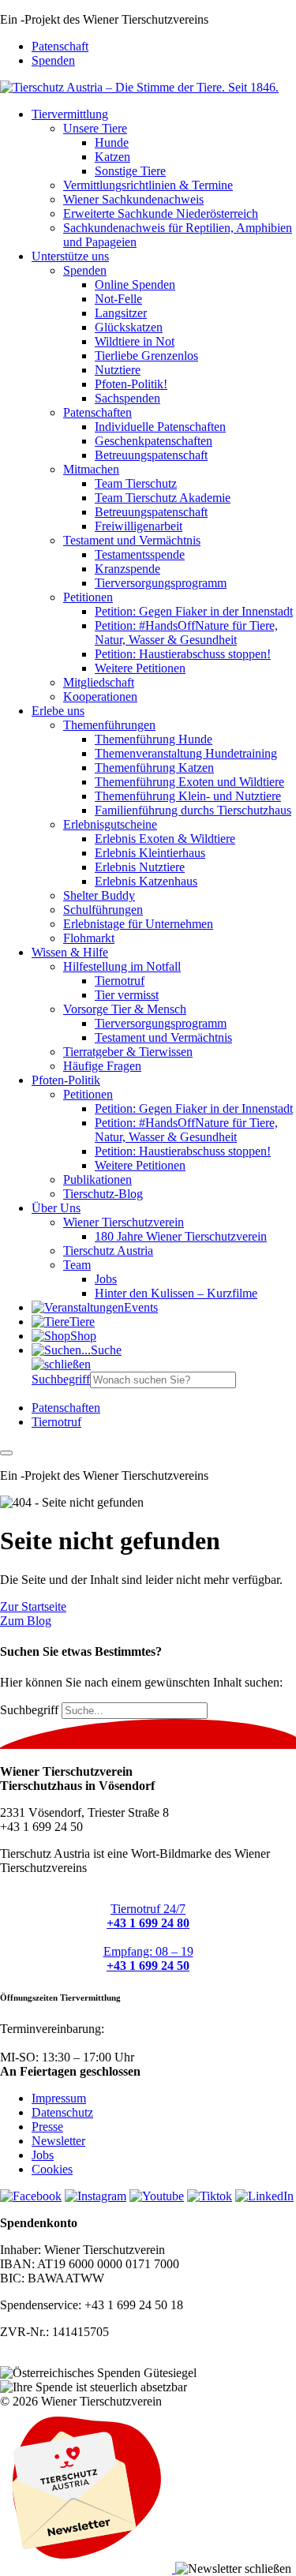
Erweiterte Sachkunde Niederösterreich (161, 213)
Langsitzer (121, 313)
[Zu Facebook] (31, 2196)
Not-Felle (118, 299)
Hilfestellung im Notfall (122, 966)
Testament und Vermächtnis (132, 540)
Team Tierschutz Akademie (163, 498)
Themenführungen (109, 725)
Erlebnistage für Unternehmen (138, 924)
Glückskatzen (129, 327)
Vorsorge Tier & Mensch (125, 1009)
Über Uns (56, 1208)
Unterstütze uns (70, 256)
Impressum (59, 2098)
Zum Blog (26, 1621)
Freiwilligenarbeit (139, 526)
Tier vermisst (127, 995)
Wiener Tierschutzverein (124, 1222)
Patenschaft (60, 46)
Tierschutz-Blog (103, 1194)
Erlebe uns (58, 711)
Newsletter (58, 2141)
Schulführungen (103, 910)
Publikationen (97, 1179)
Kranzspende (127, 569)
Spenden (53, 60)
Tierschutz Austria (108, 1251)
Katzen (112, 157)
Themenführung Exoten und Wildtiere (189, 782)
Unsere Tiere (95, 128)
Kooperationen (100, 696)
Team (77, 1265)
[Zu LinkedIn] (264, 2196)
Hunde (112, 142)
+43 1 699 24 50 (41, 2043)
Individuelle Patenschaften (160, 427)
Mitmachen (91, 469)
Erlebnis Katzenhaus (146, 881)
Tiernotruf (120, 981)
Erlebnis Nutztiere (140, 867)
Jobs (106, 1279)
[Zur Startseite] (139, 87)
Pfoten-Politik (66, 1080)
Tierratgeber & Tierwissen (128, 1052)
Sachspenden (127, 398)
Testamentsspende (140, 554)
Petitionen (88, 597)
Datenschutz (62, 2112)
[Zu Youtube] (157, 2196)
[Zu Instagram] (96, 2196)
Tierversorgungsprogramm (161, 583)
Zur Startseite (33, 1606)
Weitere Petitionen (140, 668)
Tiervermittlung (70, 114)
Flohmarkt (89, 938)
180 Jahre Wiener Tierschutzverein (181, 1236)
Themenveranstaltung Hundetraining (186, 753)
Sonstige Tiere (130, 171)
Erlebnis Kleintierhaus (150, 853)
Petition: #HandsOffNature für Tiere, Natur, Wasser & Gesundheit (186, 633)
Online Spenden (135, 285)
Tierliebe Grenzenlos (146, 356)
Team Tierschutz (136, 483)
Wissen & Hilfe (70, 952)
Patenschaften (97, 412)
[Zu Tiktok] (210, 2196)
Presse (47, 2127)
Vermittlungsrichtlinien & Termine (148, 185)
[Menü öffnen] (6, 1453)
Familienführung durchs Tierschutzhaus (193, 810)
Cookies (52, 2169)
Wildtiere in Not (135, 341)
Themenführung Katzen (154, 768)
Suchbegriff (61, 1379)
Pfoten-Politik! (131, 384)
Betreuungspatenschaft (151, 455)
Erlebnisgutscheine (110, 824)
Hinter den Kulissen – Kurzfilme (176, 1293)
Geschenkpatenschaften (154, 441)
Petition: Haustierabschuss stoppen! (183, 654)
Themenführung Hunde (154, 739)
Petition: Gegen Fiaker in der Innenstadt (194, 611)
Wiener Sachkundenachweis (133, 199)
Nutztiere (118, 370)
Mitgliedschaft (99, 682)
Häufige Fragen (102, 1066)
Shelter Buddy (99, 895)
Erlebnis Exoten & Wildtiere (165, 839)
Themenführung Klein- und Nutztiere (188, 796)
